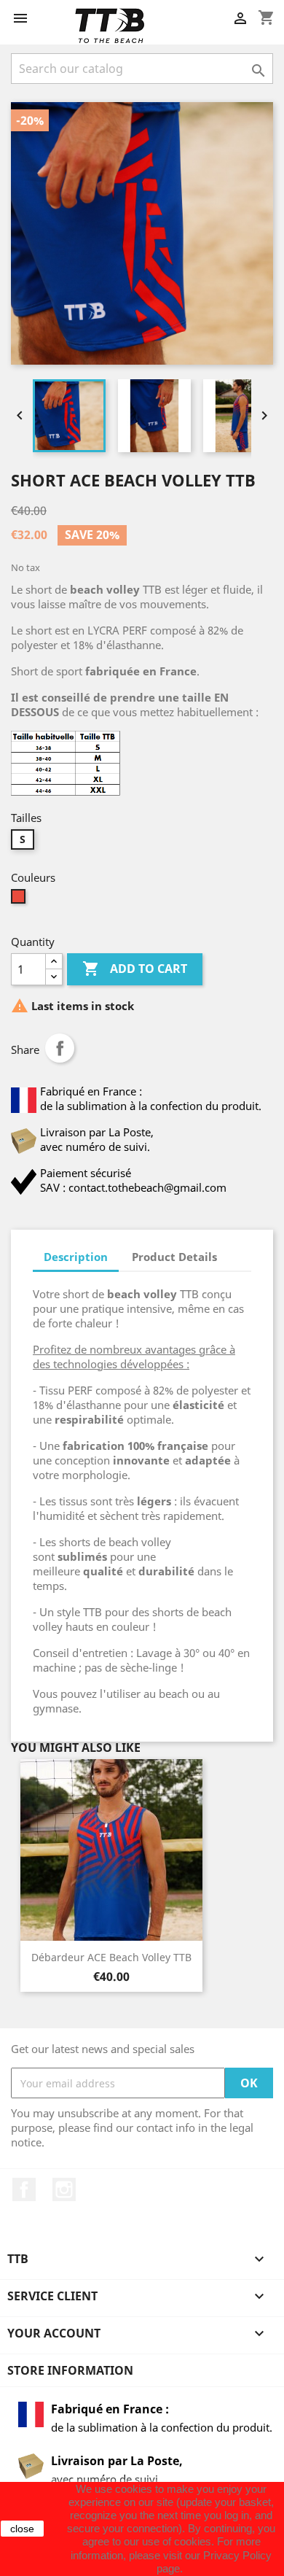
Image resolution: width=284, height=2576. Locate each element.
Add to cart (135, 969)
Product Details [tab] (174, 1257)
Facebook (24, 2189)
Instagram (64, 2189)
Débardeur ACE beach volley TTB (111, 1957)
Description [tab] (76, 1257)
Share (60, 1048)
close (22, 2529)
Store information (70, 2370)
